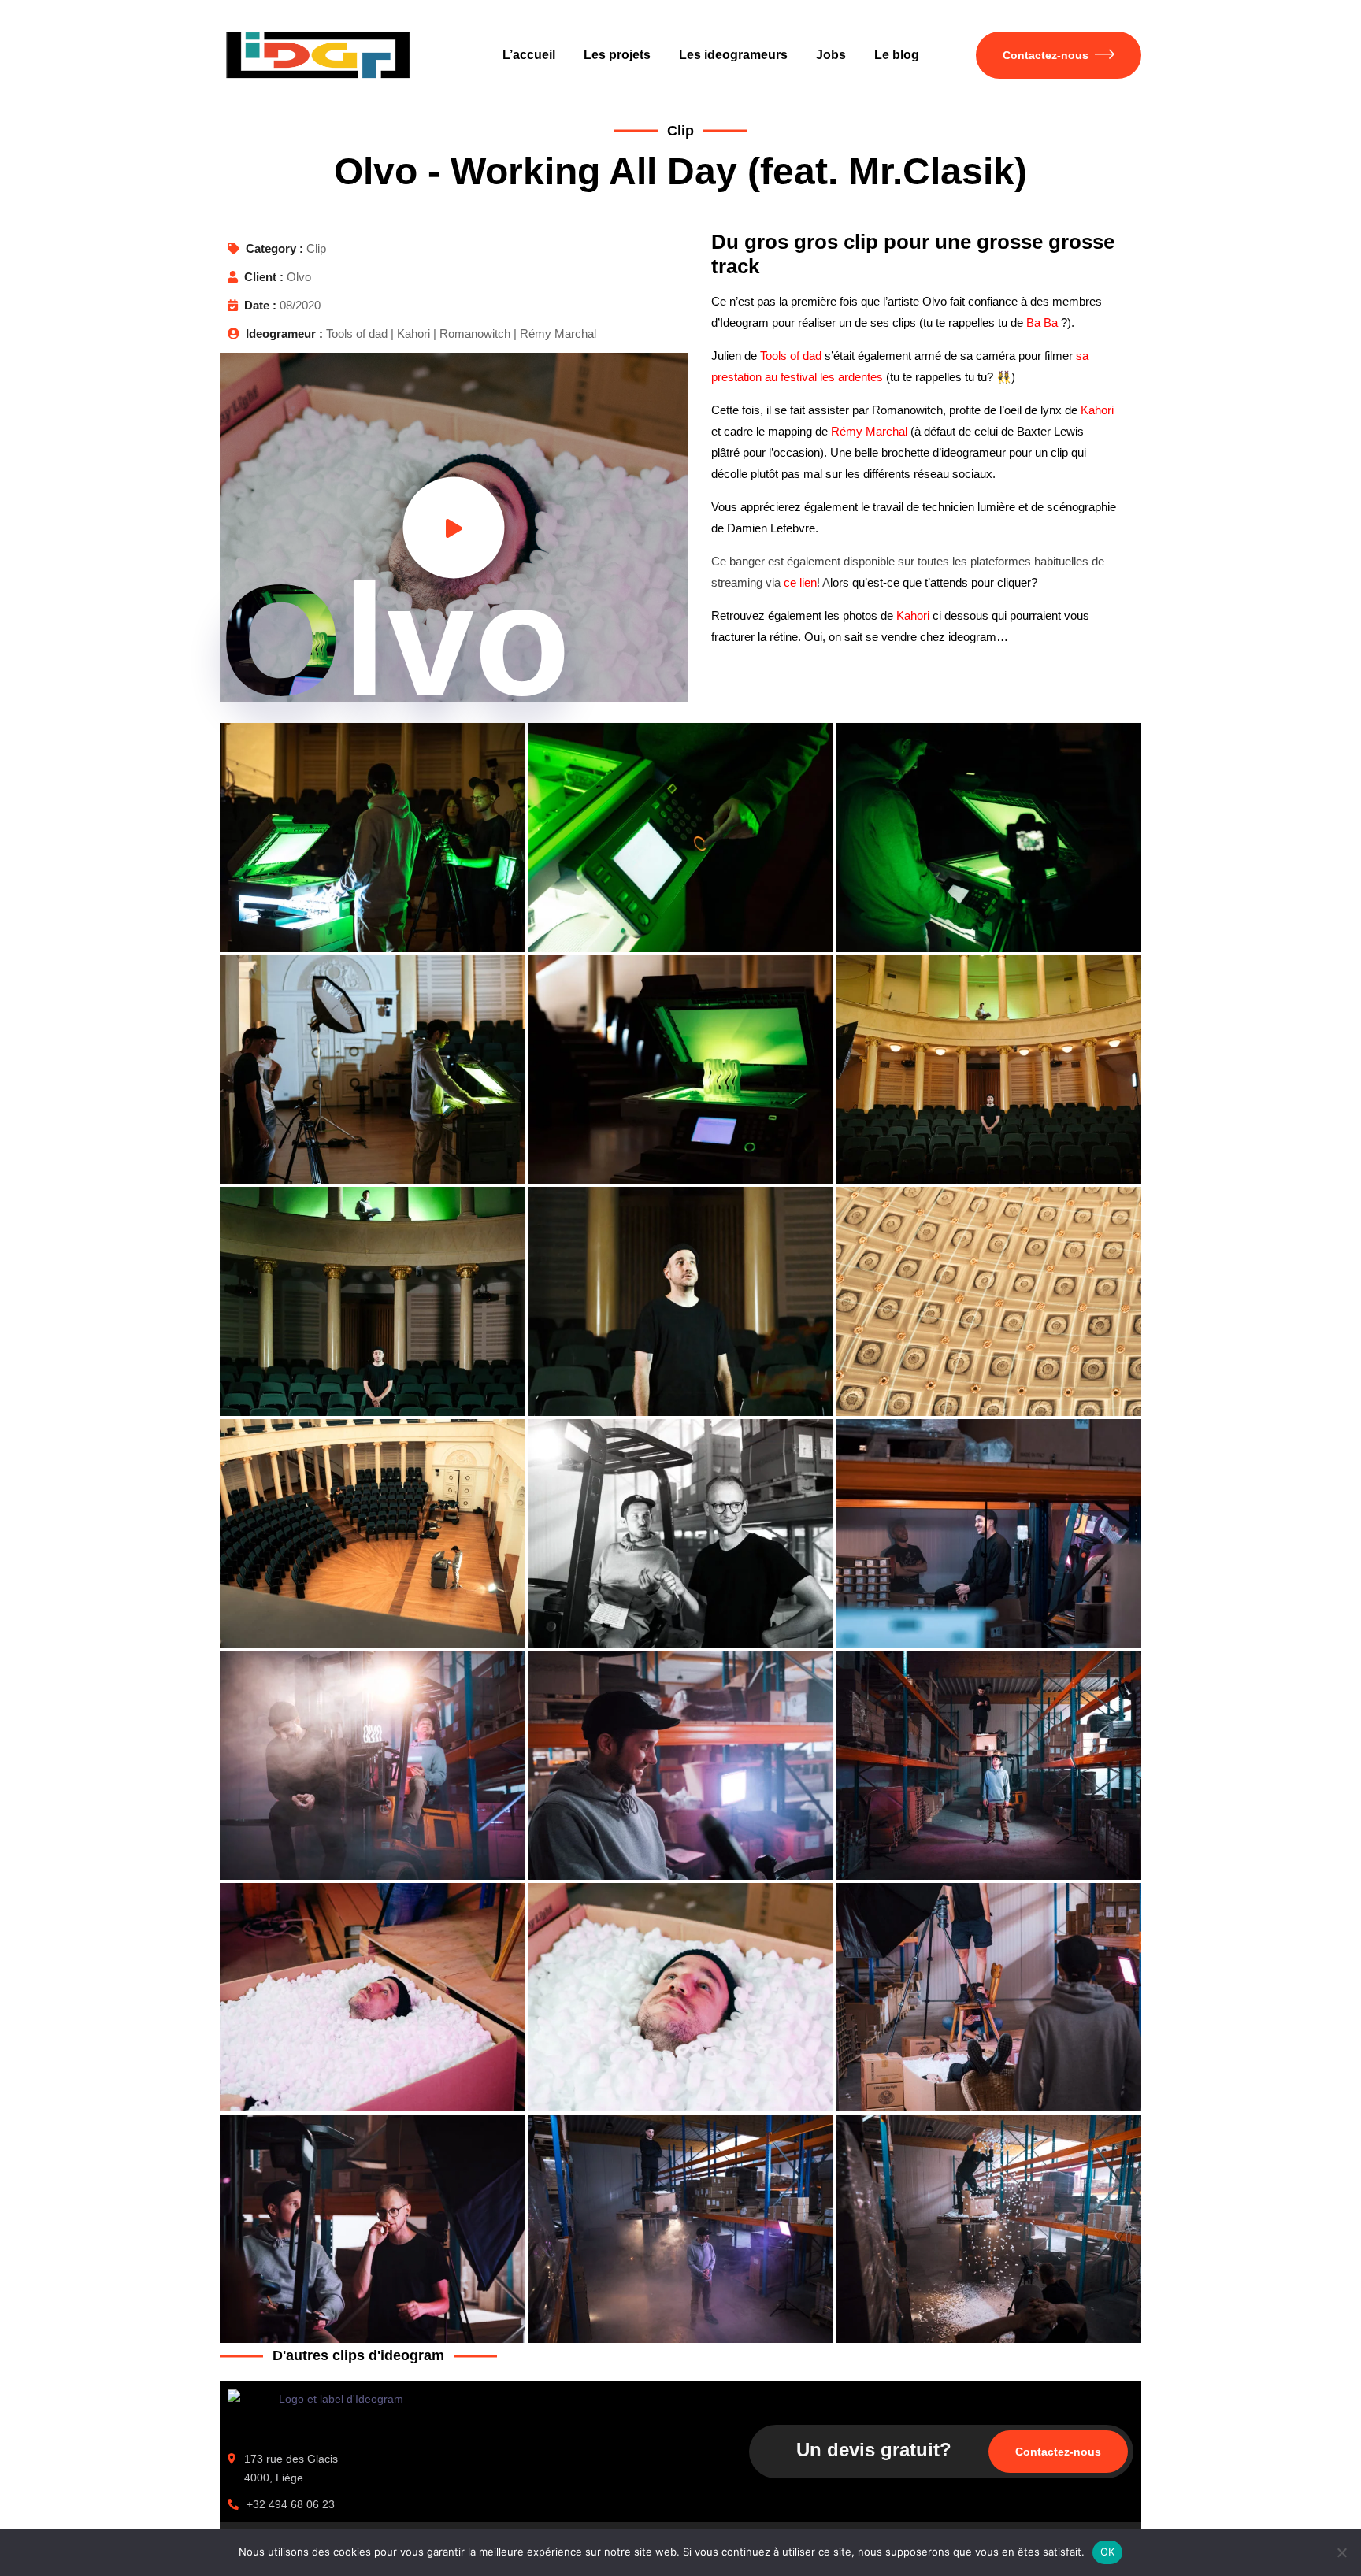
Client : (264, 277)
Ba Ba (1042, 322)
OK (1108, 2552)
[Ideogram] (318, 55)
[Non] (1341, 2552)
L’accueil (529, 55)
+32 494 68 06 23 (291, 2504)
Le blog (897, 55)
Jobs (831, 55)
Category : (274, 248)
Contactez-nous (1046, 55)
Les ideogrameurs (733, 55)
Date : (260, 305)
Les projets (617, 55)
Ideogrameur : (284, 334)
